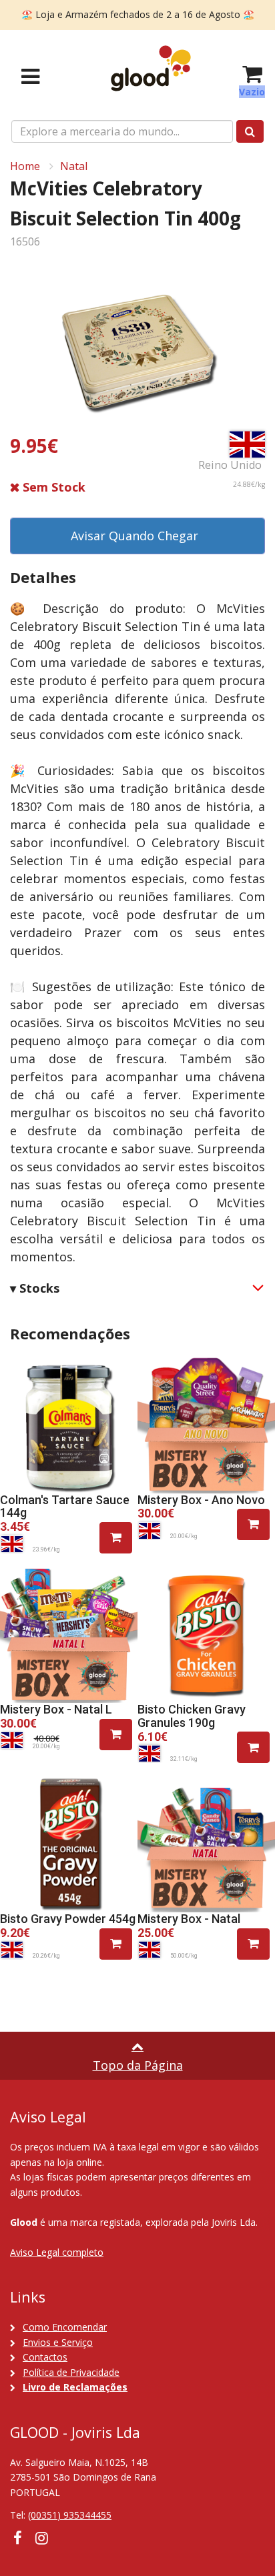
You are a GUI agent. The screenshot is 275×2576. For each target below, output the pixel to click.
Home (25, 166)
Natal (74, 166)
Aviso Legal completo (57, 2252)
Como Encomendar (65, 2327)
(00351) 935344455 (70, 2515)
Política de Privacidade (71, 2372)
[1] (116, 1538)
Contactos (45, 2357)
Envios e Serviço (58, 2342)
